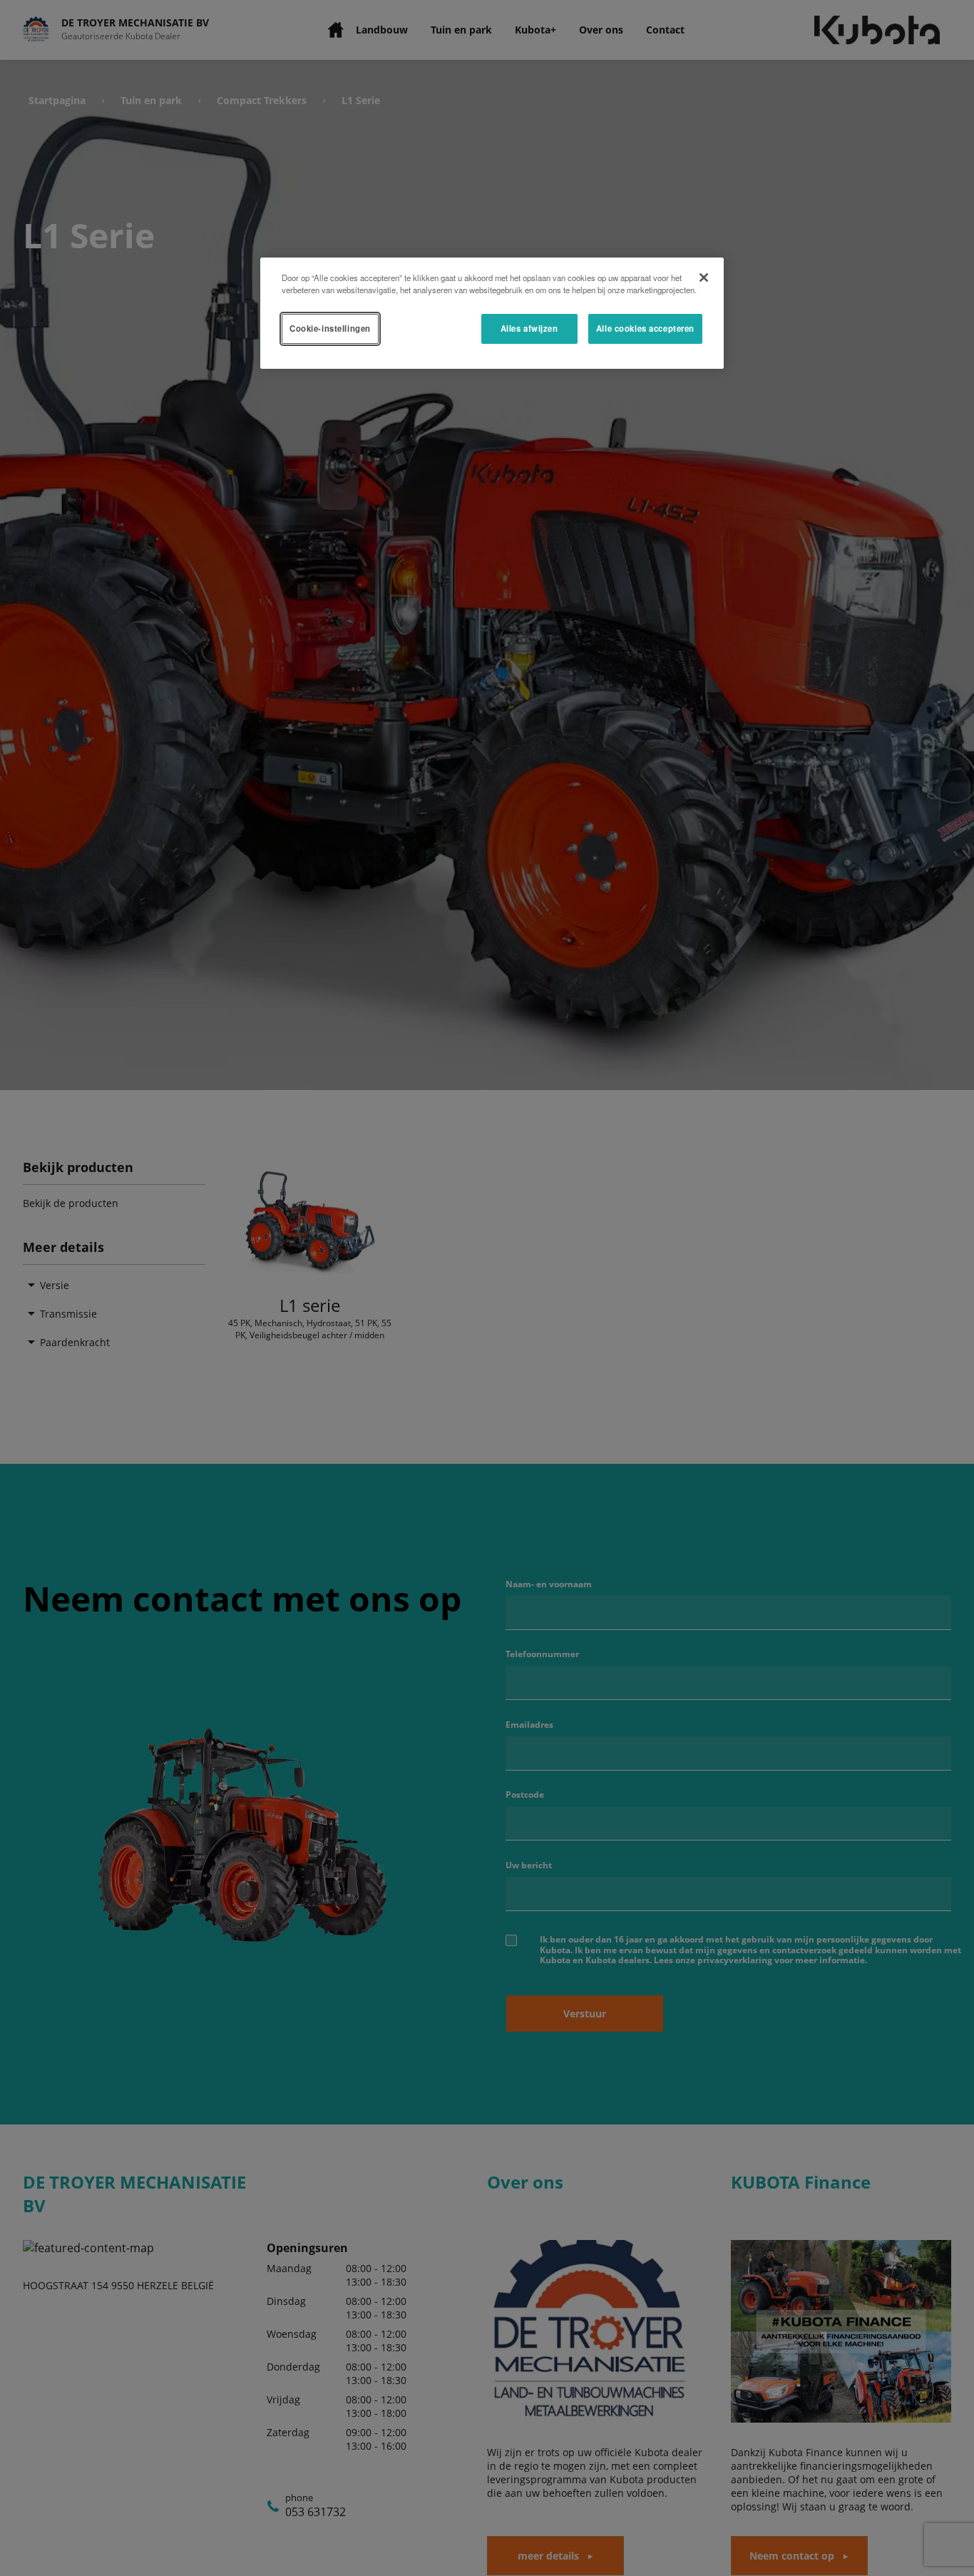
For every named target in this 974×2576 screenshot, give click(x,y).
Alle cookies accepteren (645, 328)
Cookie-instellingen (330, 328)
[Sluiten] (704, 278)
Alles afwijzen (529, 328)
